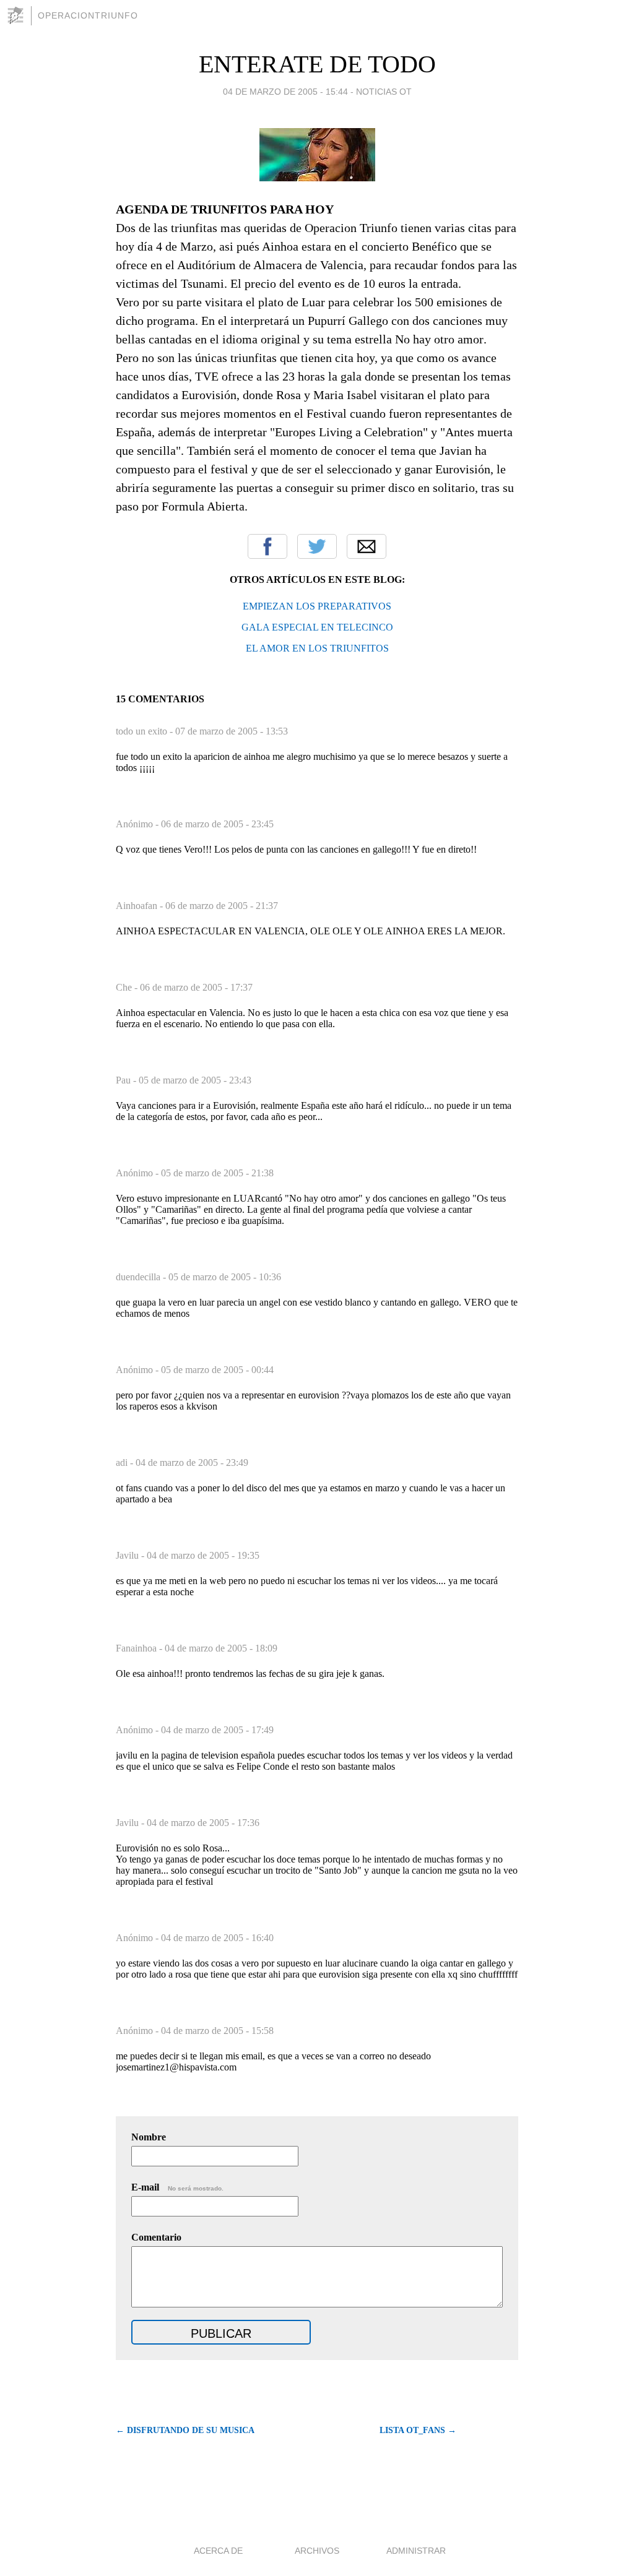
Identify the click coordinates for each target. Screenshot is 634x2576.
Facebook (267, 546)
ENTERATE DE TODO (317, 64)
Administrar (416, 2551)
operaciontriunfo (88, 15)
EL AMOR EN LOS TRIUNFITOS (317, 648)
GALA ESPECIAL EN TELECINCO (317, 627)
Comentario (156, 2237)
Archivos (317, 2551)
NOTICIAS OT (384, 92)
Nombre (149, 2137)
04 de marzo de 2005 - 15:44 (285, 92)
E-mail (177, 2187)
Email (367, 546)
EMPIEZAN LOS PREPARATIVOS (317, 606)
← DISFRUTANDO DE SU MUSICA (185, 2430)
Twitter (317, 546)
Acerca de (218, 2551)
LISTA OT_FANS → (418, 2430)
